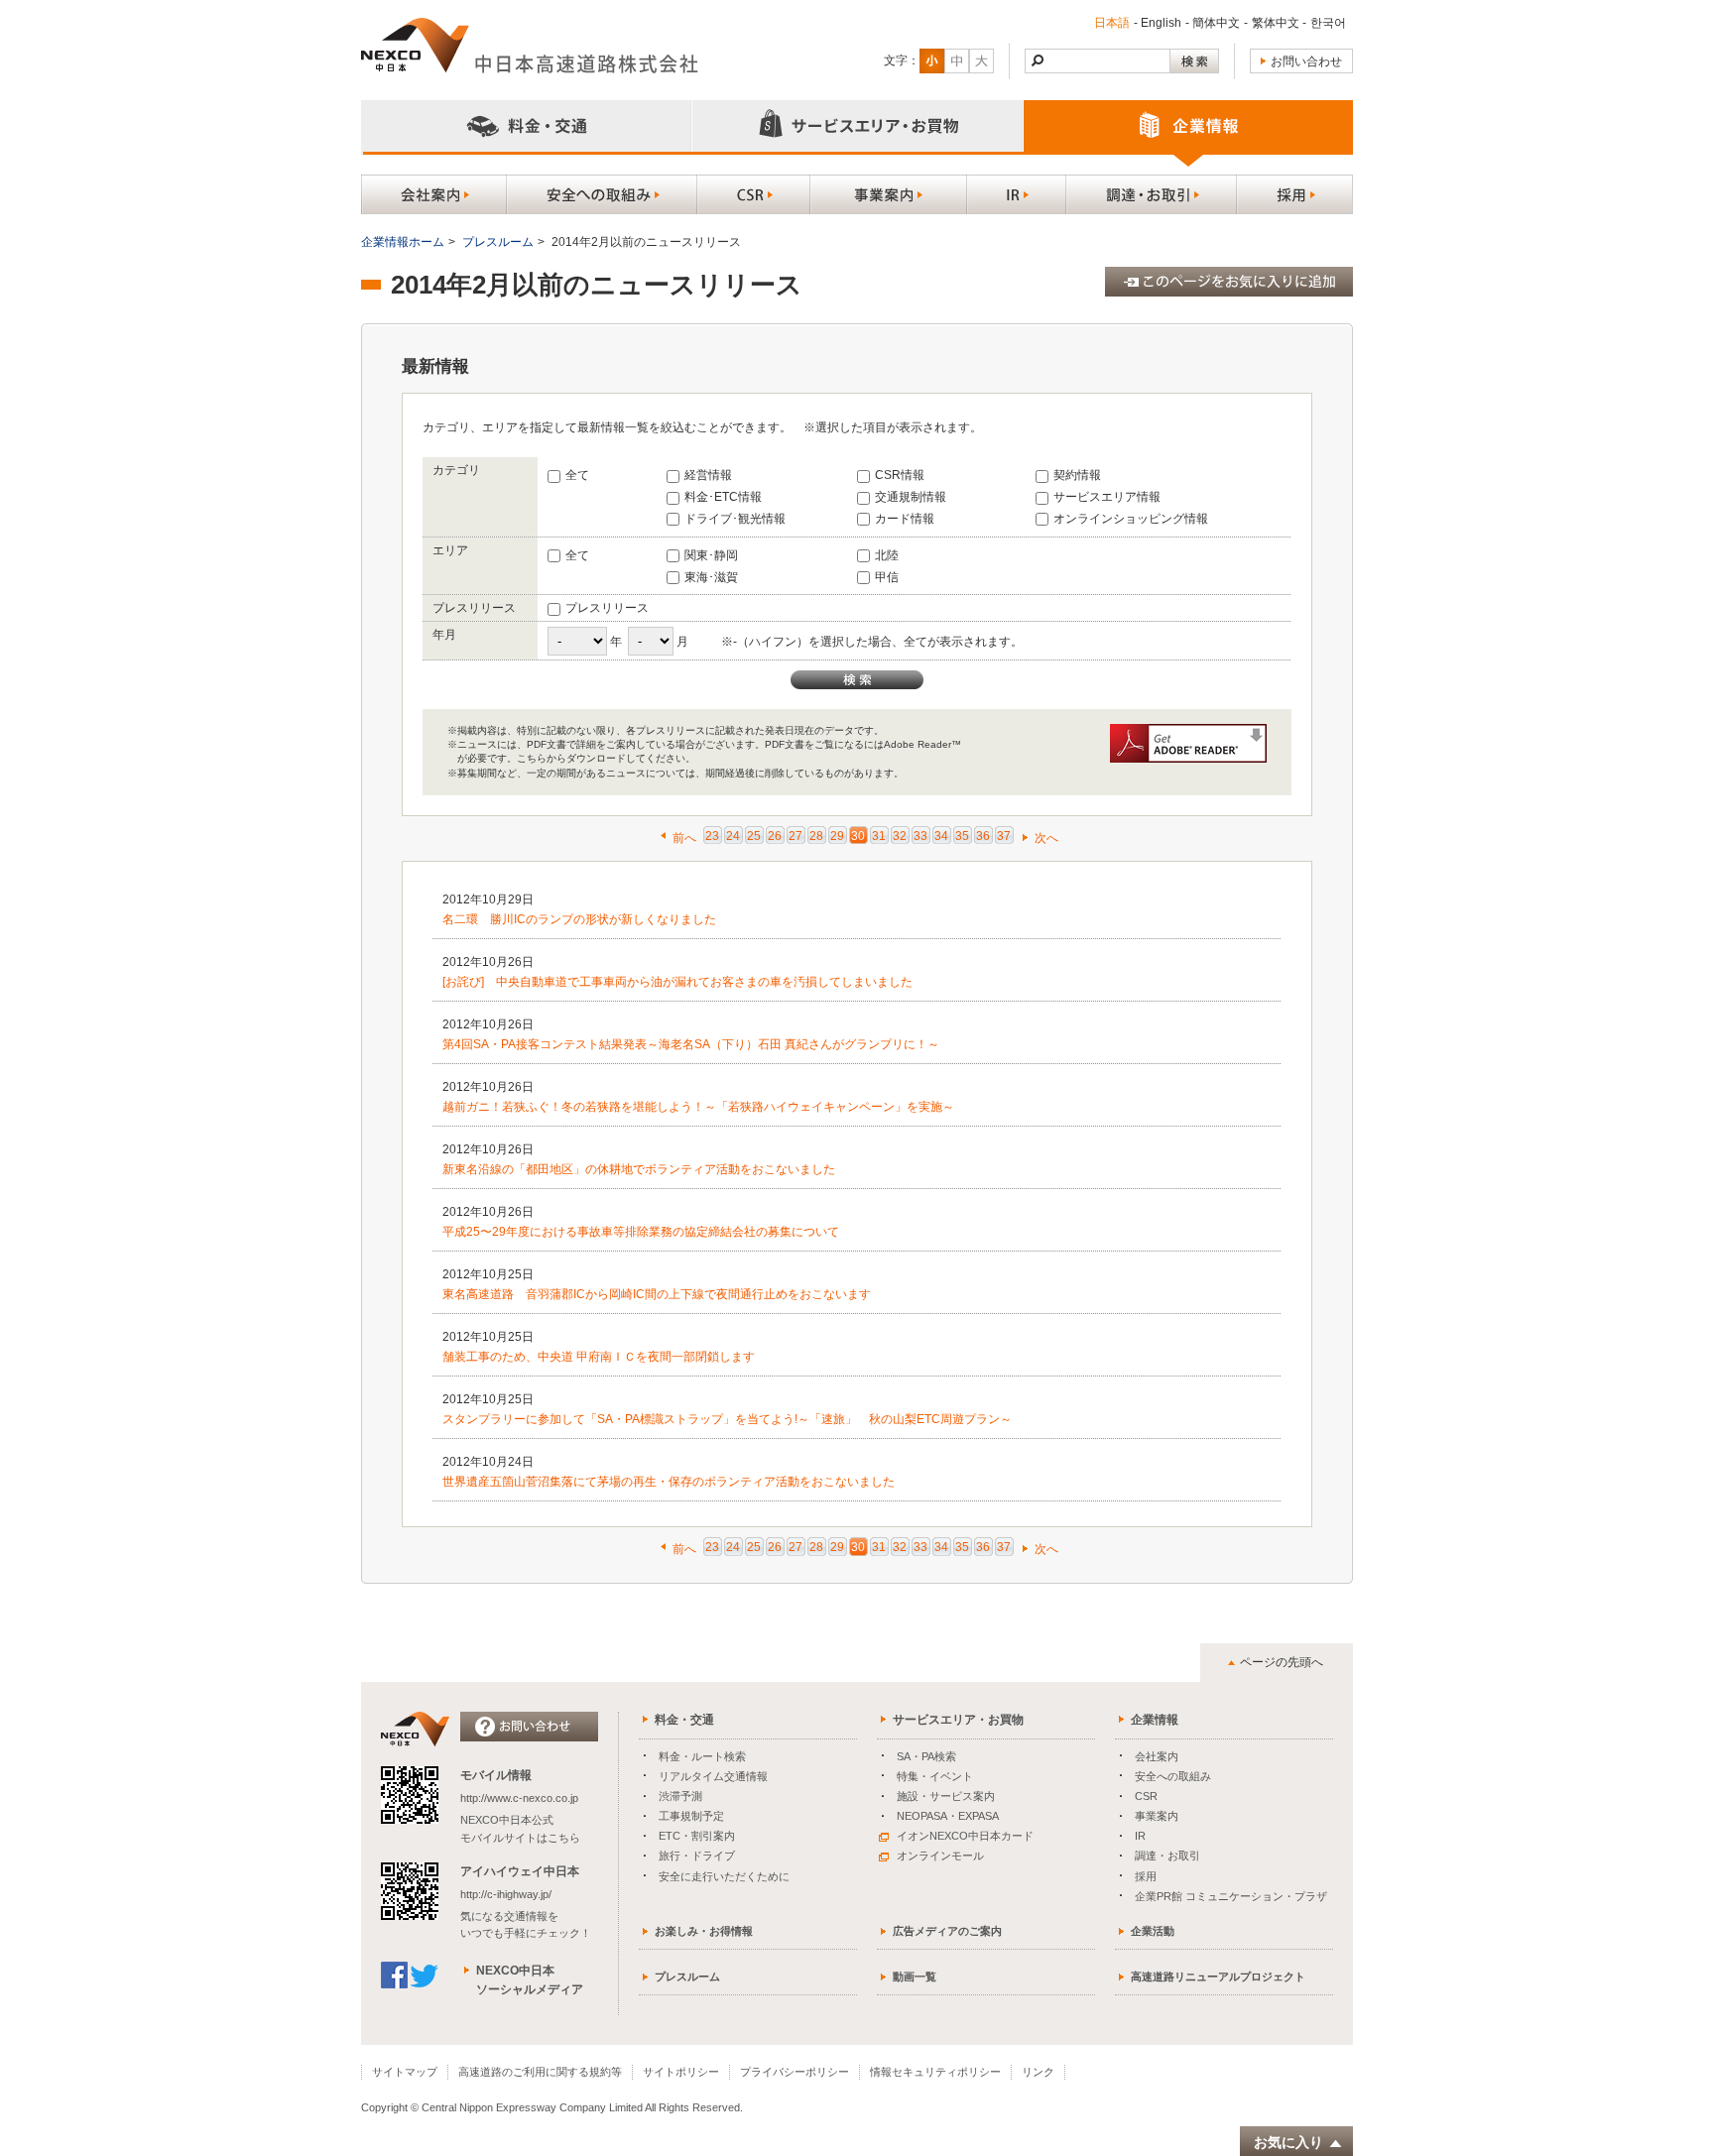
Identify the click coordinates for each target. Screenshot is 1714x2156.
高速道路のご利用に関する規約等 (540, 2072)
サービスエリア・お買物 (958, 1720)
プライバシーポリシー (795, 2072)
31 (879, 836)
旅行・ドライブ (697, 1856)
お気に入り (1288, 2142)
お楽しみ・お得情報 (704, 1931)
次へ (1046, 838)
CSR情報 (900, 475)
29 (837, 836)
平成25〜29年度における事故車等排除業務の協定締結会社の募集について (641, 1232)
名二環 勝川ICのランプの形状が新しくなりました (579, 919)
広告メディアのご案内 (947, 1931)
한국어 (1328, 23)
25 (754, 836)
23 (712, 836)
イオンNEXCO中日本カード (965, 1836)
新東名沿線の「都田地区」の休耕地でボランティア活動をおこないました (639, 1169)
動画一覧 (915, 1976)
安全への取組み (1173, 1776)
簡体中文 (1216, 23)
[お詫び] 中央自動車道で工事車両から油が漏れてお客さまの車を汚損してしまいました (677, 982)
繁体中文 (1276, 23)
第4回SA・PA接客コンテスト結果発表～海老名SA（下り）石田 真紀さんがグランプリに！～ (691, 1044)
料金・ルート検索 (702, 1756)
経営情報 (708, 475)
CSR (1146, 1796)
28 (816, 836)
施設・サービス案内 (946, 1796)
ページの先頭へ (1282, 1662)
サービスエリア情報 (1107, 497)
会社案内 (1157, 1756)
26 (775, 836)
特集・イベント (935, 1776)
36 (983, 836)
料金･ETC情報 (723, 497)
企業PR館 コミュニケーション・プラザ (1231, 1896)
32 (900, 836)
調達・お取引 (1167, 1856)
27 (796, 836)
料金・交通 (684, 1720)
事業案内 (1157, 1816)
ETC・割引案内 (697, 1836)
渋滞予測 (680, 1796)
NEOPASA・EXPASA (948, 1816)
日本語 (1112, 23)
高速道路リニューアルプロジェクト (1218, 1976)
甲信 (887, 577)
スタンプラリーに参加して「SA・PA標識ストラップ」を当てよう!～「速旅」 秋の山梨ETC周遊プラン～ (727, 1419)
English (1161, 23)
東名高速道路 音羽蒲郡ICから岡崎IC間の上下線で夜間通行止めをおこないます (657, 1294)
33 (920, 836)
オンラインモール (940, 1856)
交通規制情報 (911, 497)
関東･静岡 (711, 555)
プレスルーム (498, 242)
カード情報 (905, 519)
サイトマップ (405, 2072)
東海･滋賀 (711, 577)
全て (577, 475)
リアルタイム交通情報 (713, 1776)
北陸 (887, 555)
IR (1140, 1836)
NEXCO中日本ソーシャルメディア (530, 1980)
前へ (684, 838)
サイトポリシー (681, 2072)
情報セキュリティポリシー (935, 2072)
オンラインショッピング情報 (1131, 519)
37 (1004, 836)
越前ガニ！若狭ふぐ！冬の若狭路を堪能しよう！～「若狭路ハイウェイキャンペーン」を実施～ (698, 1107)
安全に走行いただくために (724, 1876)
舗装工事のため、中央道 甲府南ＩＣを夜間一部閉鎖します (599, 1357)
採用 (1146, 1876)
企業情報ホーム (403, 242)
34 (941, 836)
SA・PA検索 (926, 1756)
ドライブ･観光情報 (735, 519)
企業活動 (1153, 1931)
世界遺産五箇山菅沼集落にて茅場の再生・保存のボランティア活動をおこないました (669, 1482)
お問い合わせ (1306, 61)
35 (962, 836)
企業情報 (1155, 1720)
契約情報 (1077, 475)
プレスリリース (607, 608)
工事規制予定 (691, 1816)
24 (733, 836)
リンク (1038, 2072)
